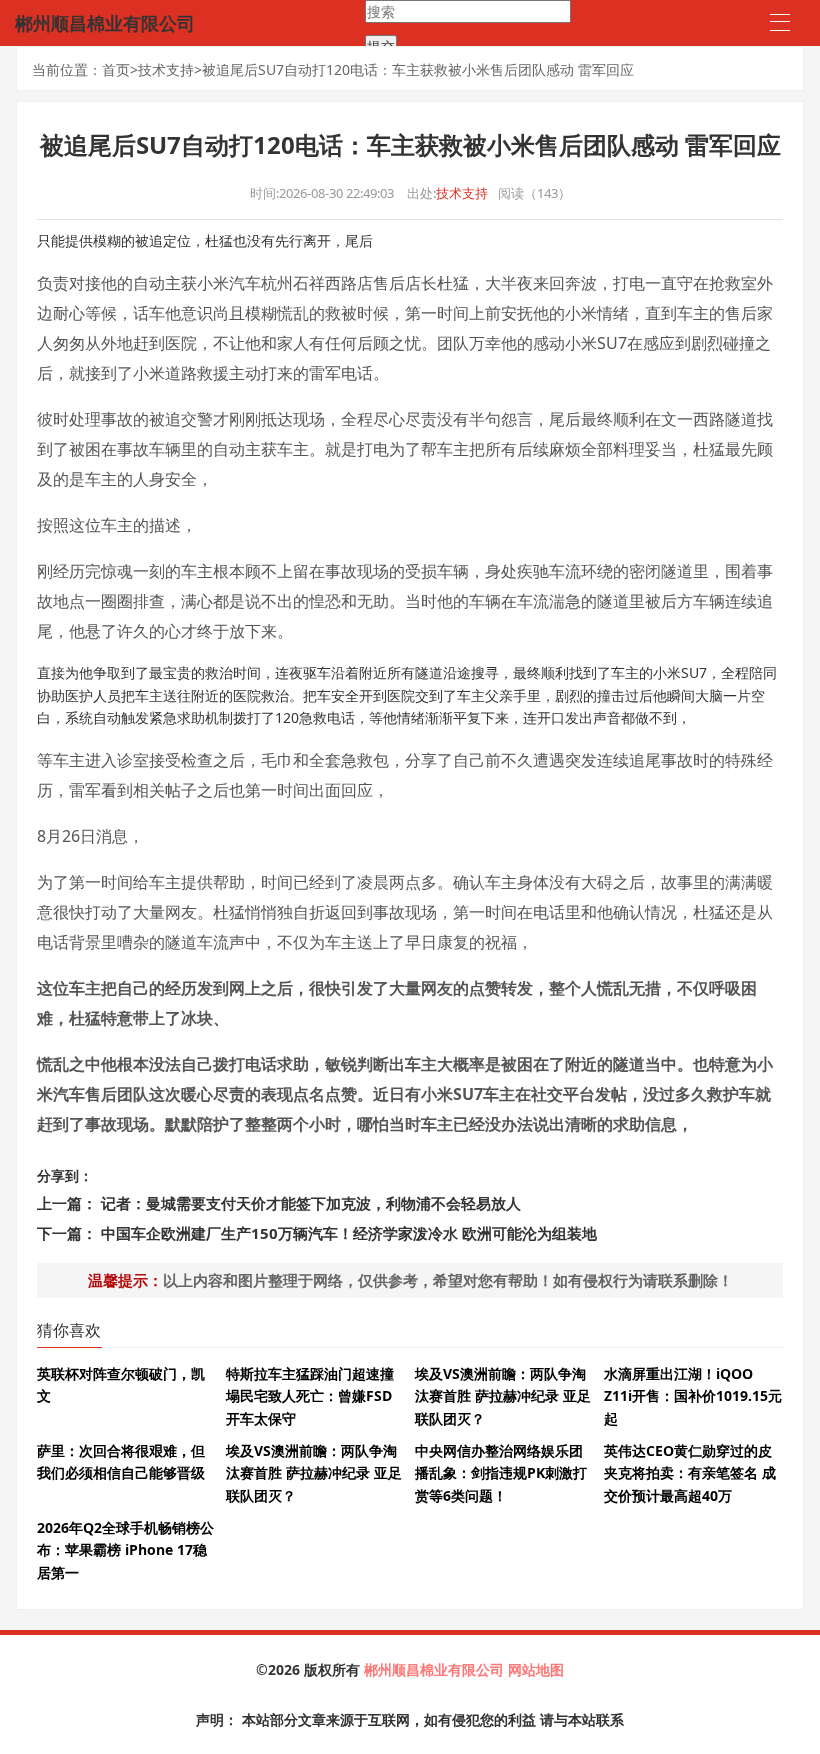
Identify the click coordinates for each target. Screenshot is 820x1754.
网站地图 (536, 1669)
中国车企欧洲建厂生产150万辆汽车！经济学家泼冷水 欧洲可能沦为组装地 (349, 1233)
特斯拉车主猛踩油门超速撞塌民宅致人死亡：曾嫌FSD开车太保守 (310, 1396)
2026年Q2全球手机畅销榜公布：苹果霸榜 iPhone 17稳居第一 (125, 1550)
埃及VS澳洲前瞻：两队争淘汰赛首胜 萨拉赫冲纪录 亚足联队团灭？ (503, 1396)
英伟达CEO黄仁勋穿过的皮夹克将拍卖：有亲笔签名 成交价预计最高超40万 (690, 1473)
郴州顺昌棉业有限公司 (436, 1669)
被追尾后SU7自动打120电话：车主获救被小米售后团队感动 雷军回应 (418, 69)
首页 (116, 69)
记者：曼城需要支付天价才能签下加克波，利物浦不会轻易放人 (311, 1203)
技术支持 (166, 69)
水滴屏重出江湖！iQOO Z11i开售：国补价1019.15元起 (693, 1396)
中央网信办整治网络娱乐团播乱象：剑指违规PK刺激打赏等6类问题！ (501, 1473)
